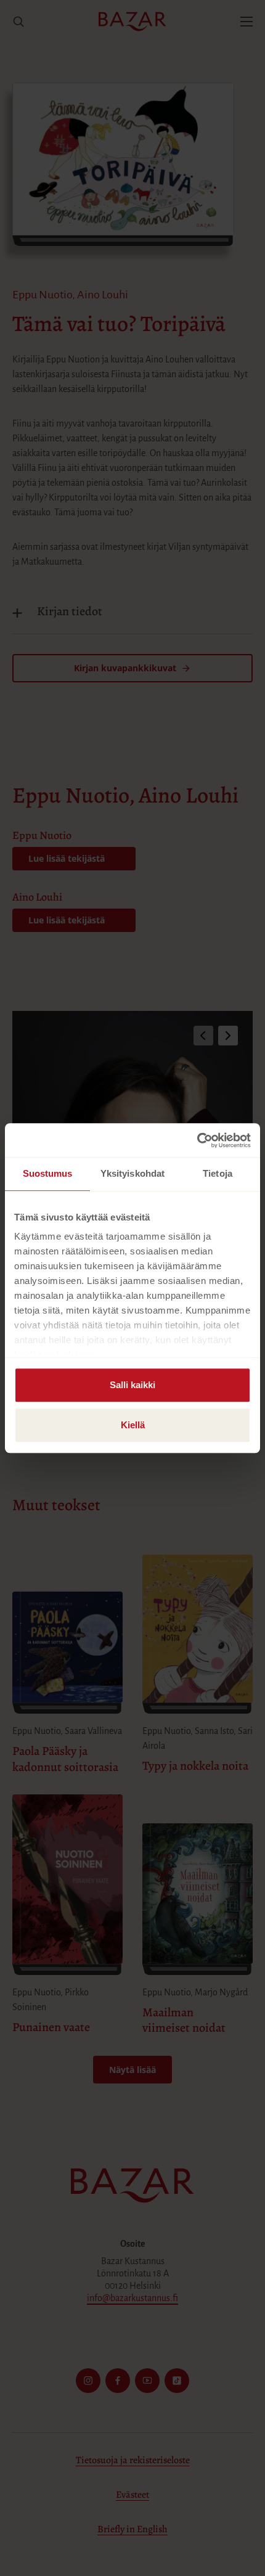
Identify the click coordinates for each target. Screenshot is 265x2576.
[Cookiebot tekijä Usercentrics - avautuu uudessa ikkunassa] (197, 1140)
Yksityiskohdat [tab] (132, 1173)
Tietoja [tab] (218, 1173)
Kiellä (133, 1425)
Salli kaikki (132, 1385)
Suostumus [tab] (48, 1173)
